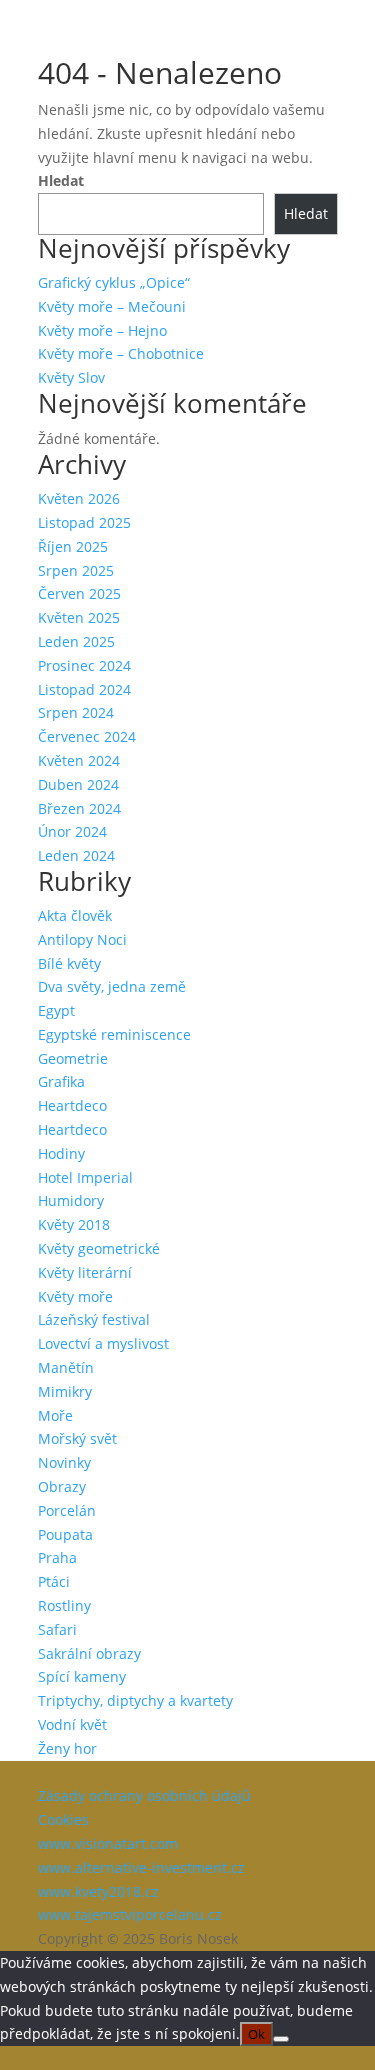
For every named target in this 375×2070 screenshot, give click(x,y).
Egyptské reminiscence (114, 1034)
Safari (57, 1629)
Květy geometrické (99, 1248)
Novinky (64, 1462)
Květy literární (85, 1272)
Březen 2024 (79, 808)
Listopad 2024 (84, 689)
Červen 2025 (79, 593)
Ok (256, 2034)
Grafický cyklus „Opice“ (114, 282)
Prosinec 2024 (84, 665)
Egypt (56, 1010)
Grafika (61, 1081)
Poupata (65, 1534)
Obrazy (62, 1486)
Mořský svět (77, 1438)
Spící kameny (82, 1676)
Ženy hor (67, 1748)
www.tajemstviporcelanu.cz (130, 1914)
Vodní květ (72, 1724)
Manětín (66, 1367)
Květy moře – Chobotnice (121, 353)
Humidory (71, 1200)
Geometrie (73, 1058)
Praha (57, 1557)
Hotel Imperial (85, 1177)
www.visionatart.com (108, 1843)
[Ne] (281, 2039)
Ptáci (54, 1581)
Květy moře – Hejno (102, 330)
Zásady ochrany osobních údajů (144, 1795)
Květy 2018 (74, 1224)
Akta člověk (75, 915)
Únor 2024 (72, 831)
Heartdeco (72, 1105)
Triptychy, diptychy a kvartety (135, 1700)
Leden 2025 (76, 641)
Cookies (63, 1819)
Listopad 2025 (84, 522)
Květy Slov (71, 377)
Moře (55, 1415)
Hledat (61, 180)
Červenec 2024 (87, 736)
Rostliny (64, 1605)
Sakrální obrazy (89, 1653)
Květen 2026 (79, 498)
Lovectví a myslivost (103, 1343)
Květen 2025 (79, 617)
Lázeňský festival (94, 1319)
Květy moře (75, 1296)
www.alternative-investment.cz (141, 1867)
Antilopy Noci (82, 939)
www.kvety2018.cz (98, 1891)
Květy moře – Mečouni (112, 306)
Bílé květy (69, 963)
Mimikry (65, 1391)
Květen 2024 (79, 760)
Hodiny (61, 1153)
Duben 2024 (78, 784)
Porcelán (67, 1510)
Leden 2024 (76, 855)
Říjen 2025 (73, 546)
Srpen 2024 (76, 712)
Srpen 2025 (76, 570)
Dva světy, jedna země (112, 986)
